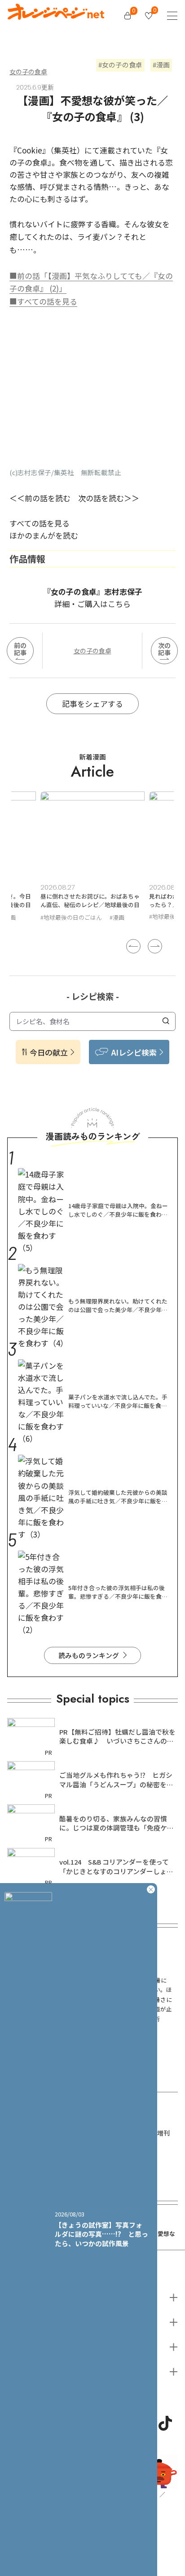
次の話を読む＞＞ (109, 498)
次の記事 (164, 649)
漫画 (163, 65)
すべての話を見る (40, 523)
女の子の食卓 (28, 72)
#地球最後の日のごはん (73, 916)
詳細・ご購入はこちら (92, 604)
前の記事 (20, 649)
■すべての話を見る (43, 301)
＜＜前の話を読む (40, 498)
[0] (128, 16)
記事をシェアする (92, 704)
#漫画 (118, 916)
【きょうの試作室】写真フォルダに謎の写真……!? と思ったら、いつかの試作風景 (101, 2234)
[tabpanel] (94, 858)
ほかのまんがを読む (44, 535)
